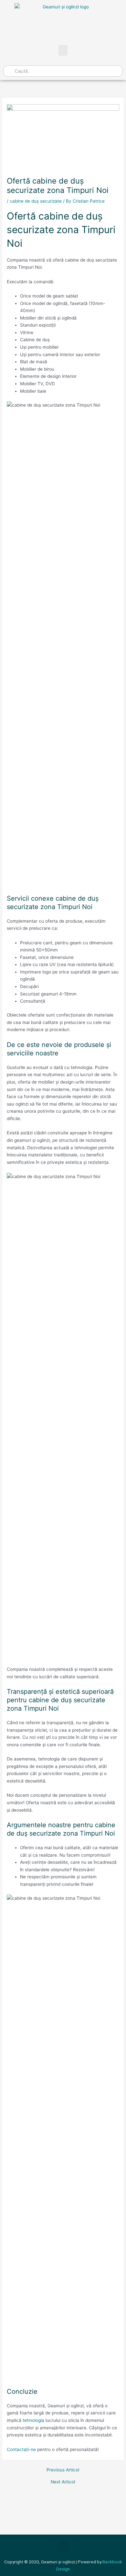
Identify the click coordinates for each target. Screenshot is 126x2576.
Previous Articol (63, 2470)
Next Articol (63, 2482)
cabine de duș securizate (36, 201)
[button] (63, 50)
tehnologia (33, 2420)
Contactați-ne (21, 2449)
